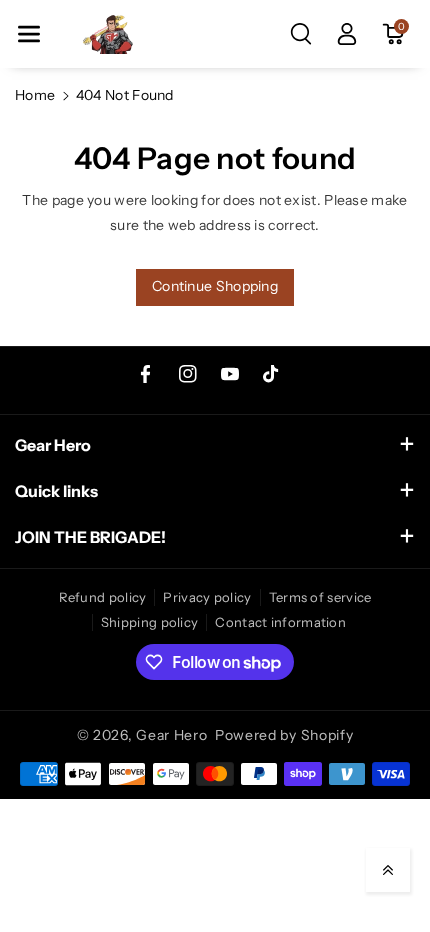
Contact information (280, 622)
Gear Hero (171, 735)
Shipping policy (150, 622)
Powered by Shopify (284, 735)
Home (35, 95)
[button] (29, 34)
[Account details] (347, 34)
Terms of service (320, 597)
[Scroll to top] (388, 870)
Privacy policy (207, 597)
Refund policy (103, 597)
